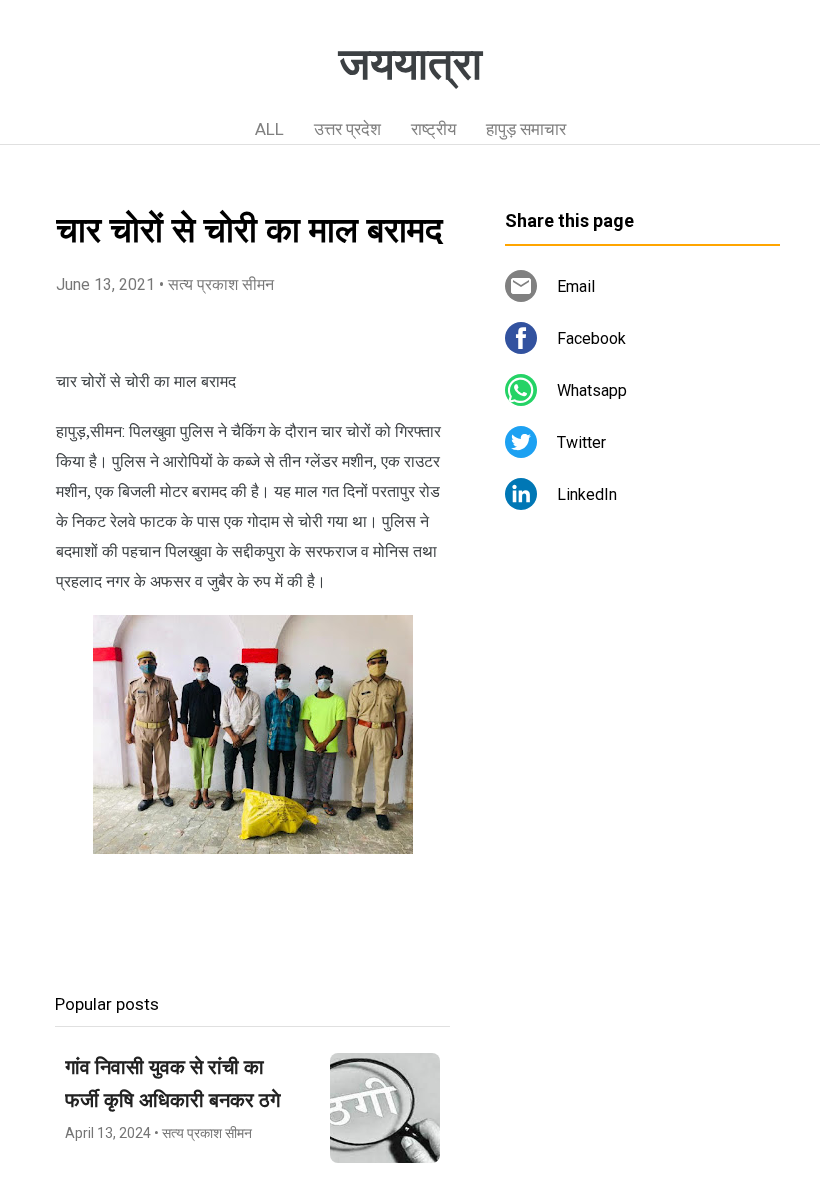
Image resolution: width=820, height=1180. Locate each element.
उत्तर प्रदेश (347, 129)
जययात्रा (410, 64)
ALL (269, 129)
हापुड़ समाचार (526, 129)
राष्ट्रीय (433, 129)
